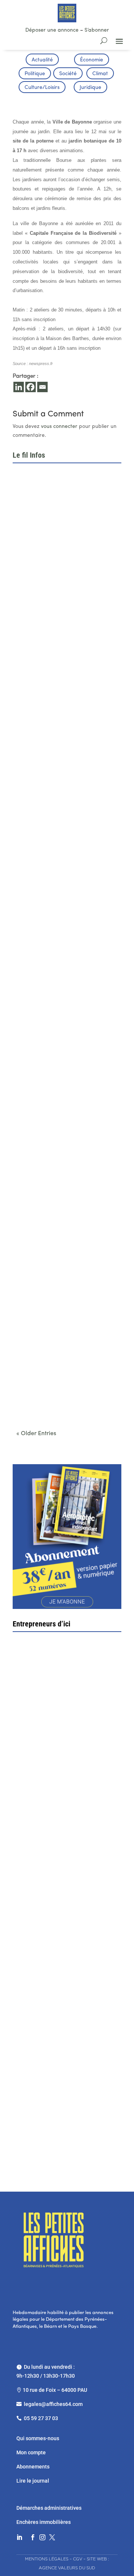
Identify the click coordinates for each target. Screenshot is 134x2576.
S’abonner (97, 30)
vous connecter (59, 427)
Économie (92, 60)
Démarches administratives (50, 2508)
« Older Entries (36, 1434)
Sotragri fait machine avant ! (58, 1859)
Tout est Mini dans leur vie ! (59, 2112)
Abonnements (33, 2467)
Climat (100, 74)
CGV (78, 2559)
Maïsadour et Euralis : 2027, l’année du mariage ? (64, 1040)
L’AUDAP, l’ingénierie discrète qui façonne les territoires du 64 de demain (61, 919)
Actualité (42, 60)
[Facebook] (31, 387)
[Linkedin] (19, 387)
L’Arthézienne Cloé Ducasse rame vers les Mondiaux (61, 1275)
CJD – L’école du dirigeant (64, 1734)
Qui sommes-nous (38, 2438)
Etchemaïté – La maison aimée (61, 1983)
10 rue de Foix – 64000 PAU (55, 2390)
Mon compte (31, 2452)
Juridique (90, 88)
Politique (35, 74)
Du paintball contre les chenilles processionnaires (59, 1393)
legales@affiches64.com (53, 2404)
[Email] (42, 387)
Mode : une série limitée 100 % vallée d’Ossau (66, 1157)
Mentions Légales (47, 2559)
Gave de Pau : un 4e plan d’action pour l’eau (67, 563)
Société (68, 74)
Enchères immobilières (44, 2522)
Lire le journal (33, 2481)
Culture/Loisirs (42, 88)
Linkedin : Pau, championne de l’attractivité (57, 798)
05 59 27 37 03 (41, 2418)
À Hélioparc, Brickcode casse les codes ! (61, 681)
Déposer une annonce (52, 30)
